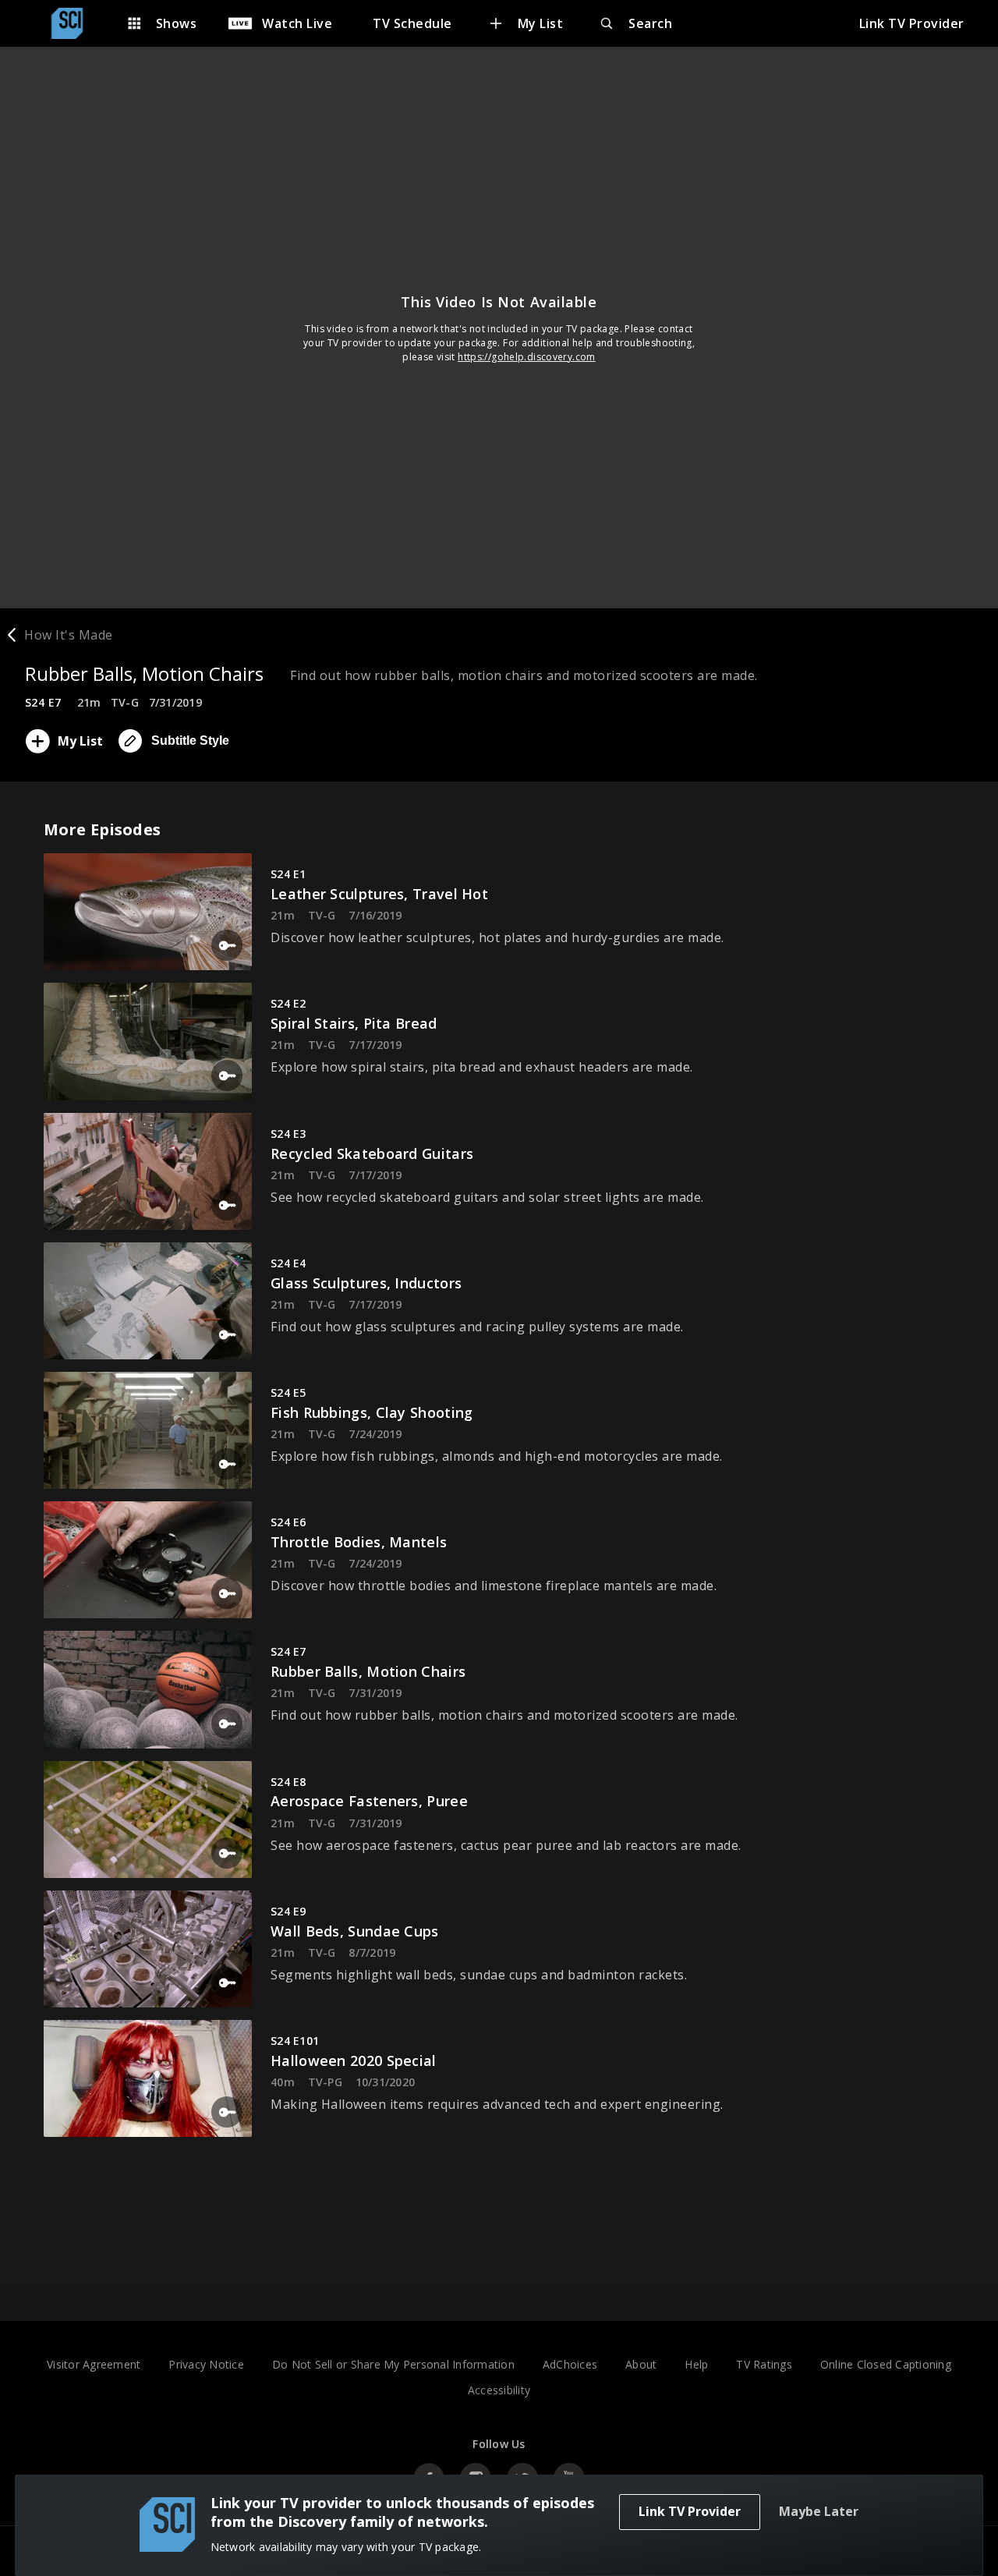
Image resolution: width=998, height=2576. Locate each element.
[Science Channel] (75, 23)
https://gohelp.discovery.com (527, 357)
